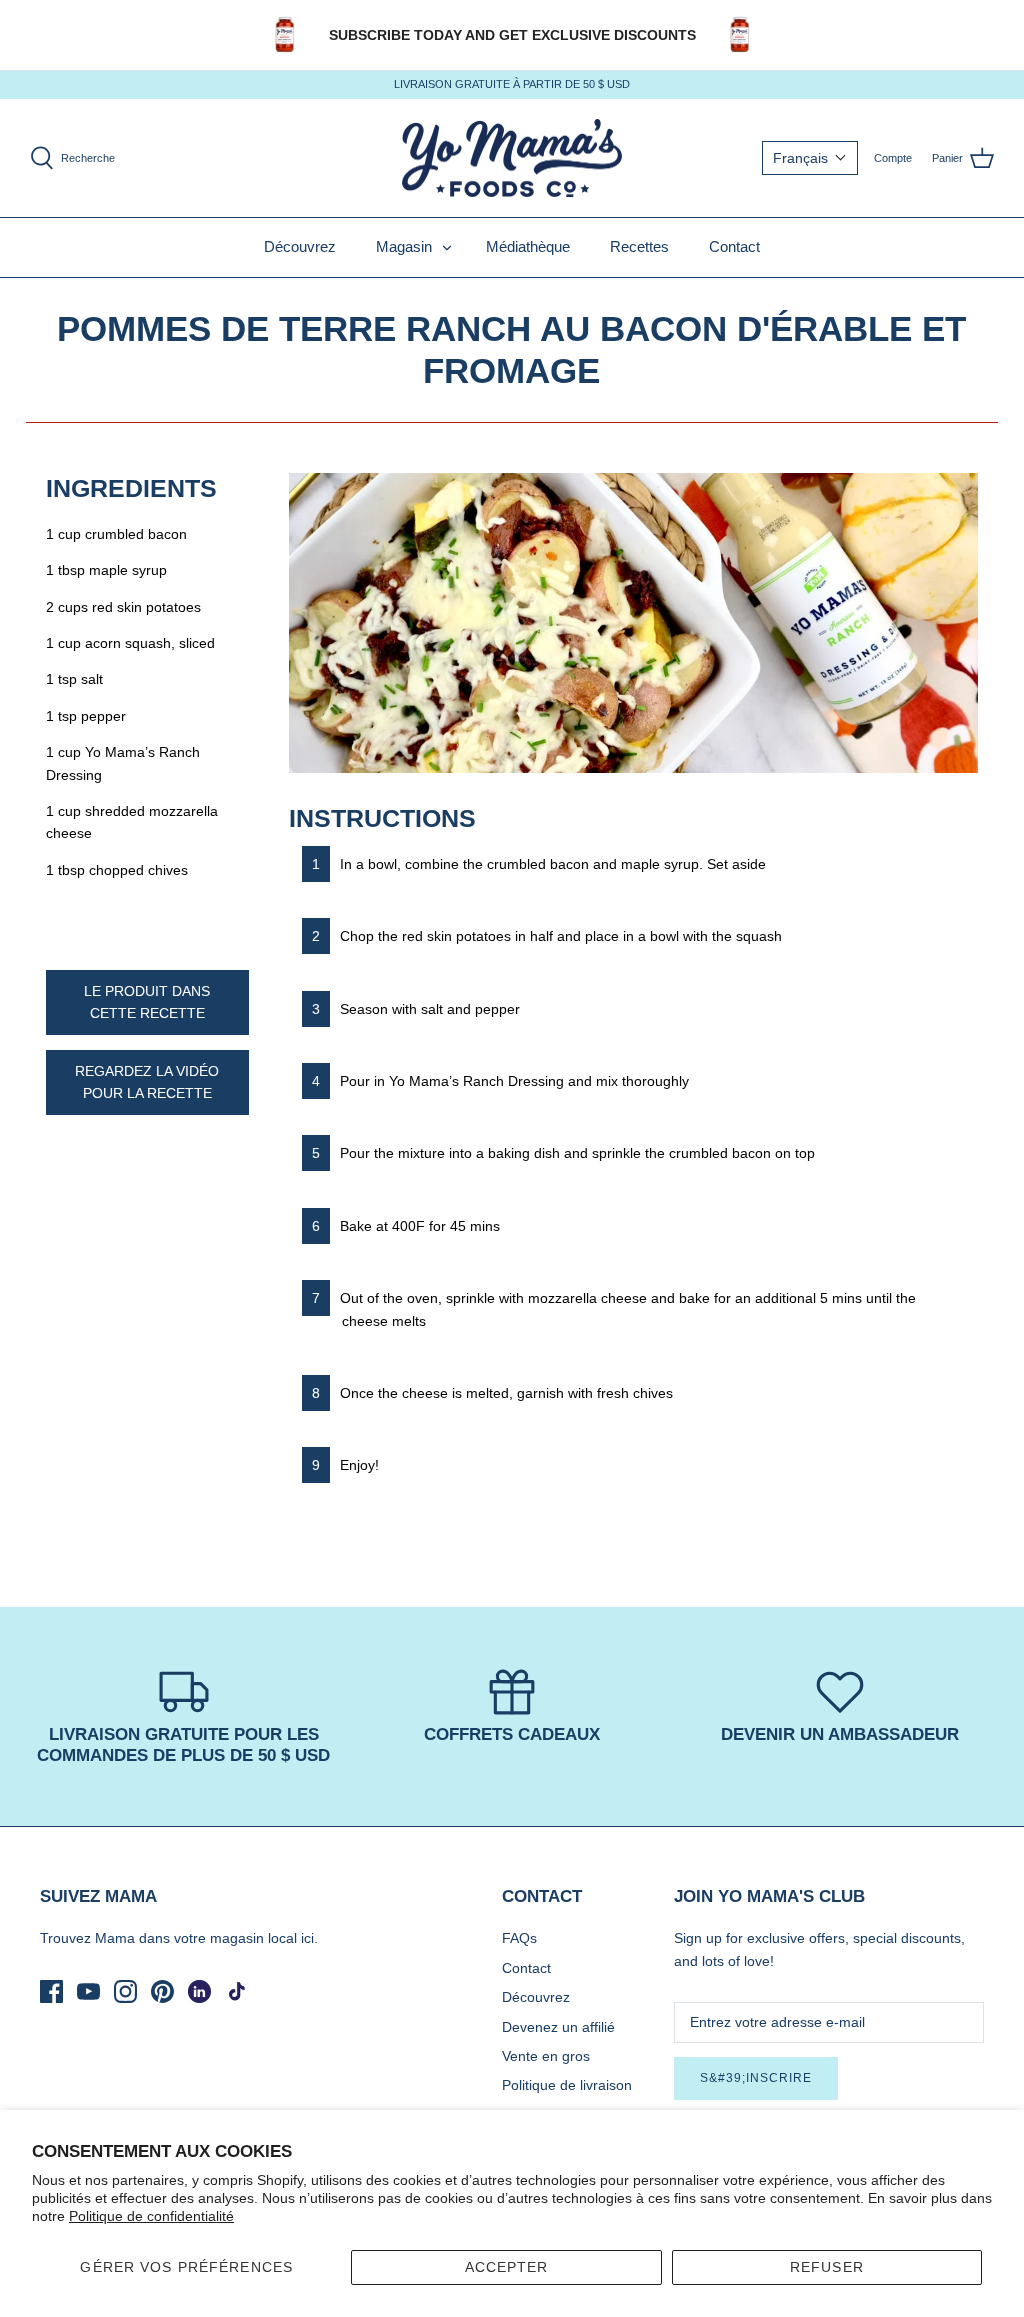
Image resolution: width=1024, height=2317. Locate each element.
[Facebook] (51, 1991)
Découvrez (300, 246)
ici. (309, 1938)
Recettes (639, 246)
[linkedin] (199, 1991)
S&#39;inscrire (756, 2078)
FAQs (519, 1938)
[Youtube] (88, 1991)
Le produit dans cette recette (147, 1002)
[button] (810, 158)
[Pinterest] (162, 1991)
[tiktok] (236, 1991)
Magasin (404, 246)
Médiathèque (528, 246)
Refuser (827, 2267)
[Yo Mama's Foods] (512, 158)
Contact (734, 246)
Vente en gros (546, 2056)
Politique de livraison (567, 2085)
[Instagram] (125, 1991)
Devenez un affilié (558, 2027)
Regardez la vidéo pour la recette (147, 1082)
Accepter (507, 2267)
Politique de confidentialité (151, 2216)
